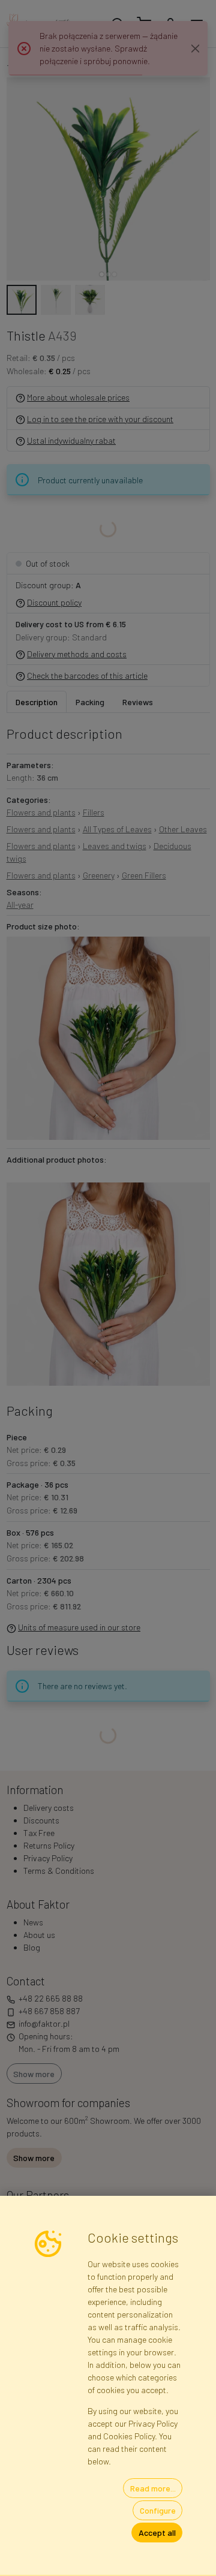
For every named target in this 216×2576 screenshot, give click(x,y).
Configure (158, 2510)
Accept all (157, 2533)
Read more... (153, 2488)
